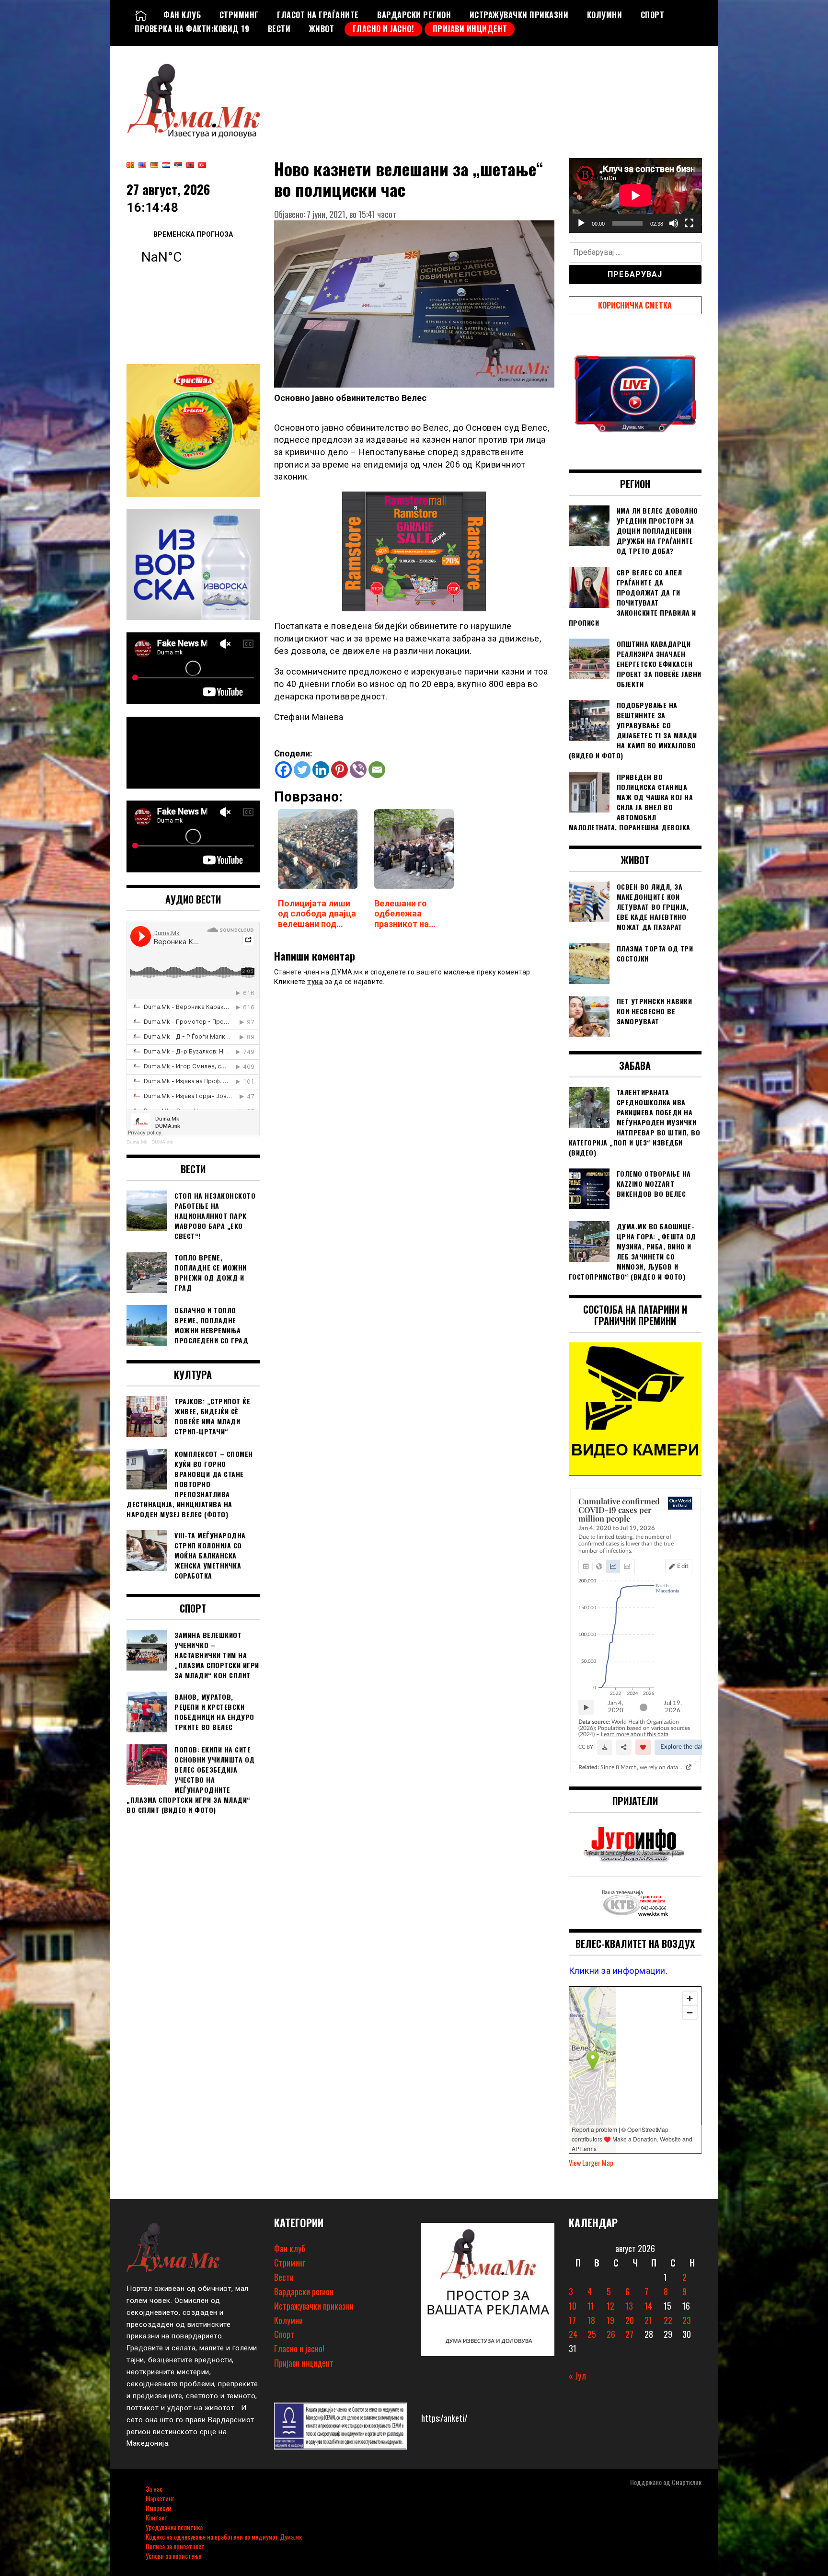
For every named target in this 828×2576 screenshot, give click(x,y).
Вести (279, 29)
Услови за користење (173, 2556)
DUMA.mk (162, 1142)
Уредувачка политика (174, 2527)
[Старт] (581, 223)
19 (610, 2320)
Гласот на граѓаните (318, 15)
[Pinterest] (339, 770)
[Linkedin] (321, 770)
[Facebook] (283, 770)
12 (610, 2306)
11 (591, 2306)
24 (573, 2334)
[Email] (377, 770)
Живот (322, 29)
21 (648, 2320)
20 (630, 2320)
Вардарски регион (414, 15)
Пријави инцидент (470, 29)
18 (591, 2320)
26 (611, 2334)
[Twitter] (302, 770)
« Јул (577, 2376)
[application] (635, 195)
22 (668, 2320)
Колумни (605, 15)
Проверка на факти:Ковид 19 (192, 29)
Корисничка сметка (635, 305)
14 (648, 2306)
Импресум (159, 2508)
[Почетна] (141, 15)
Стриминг (239, 15)
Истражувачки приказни (519, 15)
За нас (154, 2489)
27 (629, 2334)
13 (629, 2306)
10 (573, 2306)
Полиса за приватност (175, 2546)
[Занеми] (674, 223)
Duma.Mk (137, 1142)
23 (687, 2320)
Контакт (157, 2517)
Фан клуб (182, 15)
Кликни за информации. (618, 1971)
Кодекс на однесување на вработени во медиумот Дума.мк (224, 2536)
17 (572, 2320)
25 (592, 2334)
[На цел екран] (689, 223)
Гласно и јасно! (384, 29)
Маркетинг (160, 2498)
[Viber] (358, 770)
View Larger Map (591, 2163)
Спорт (653, 15)
